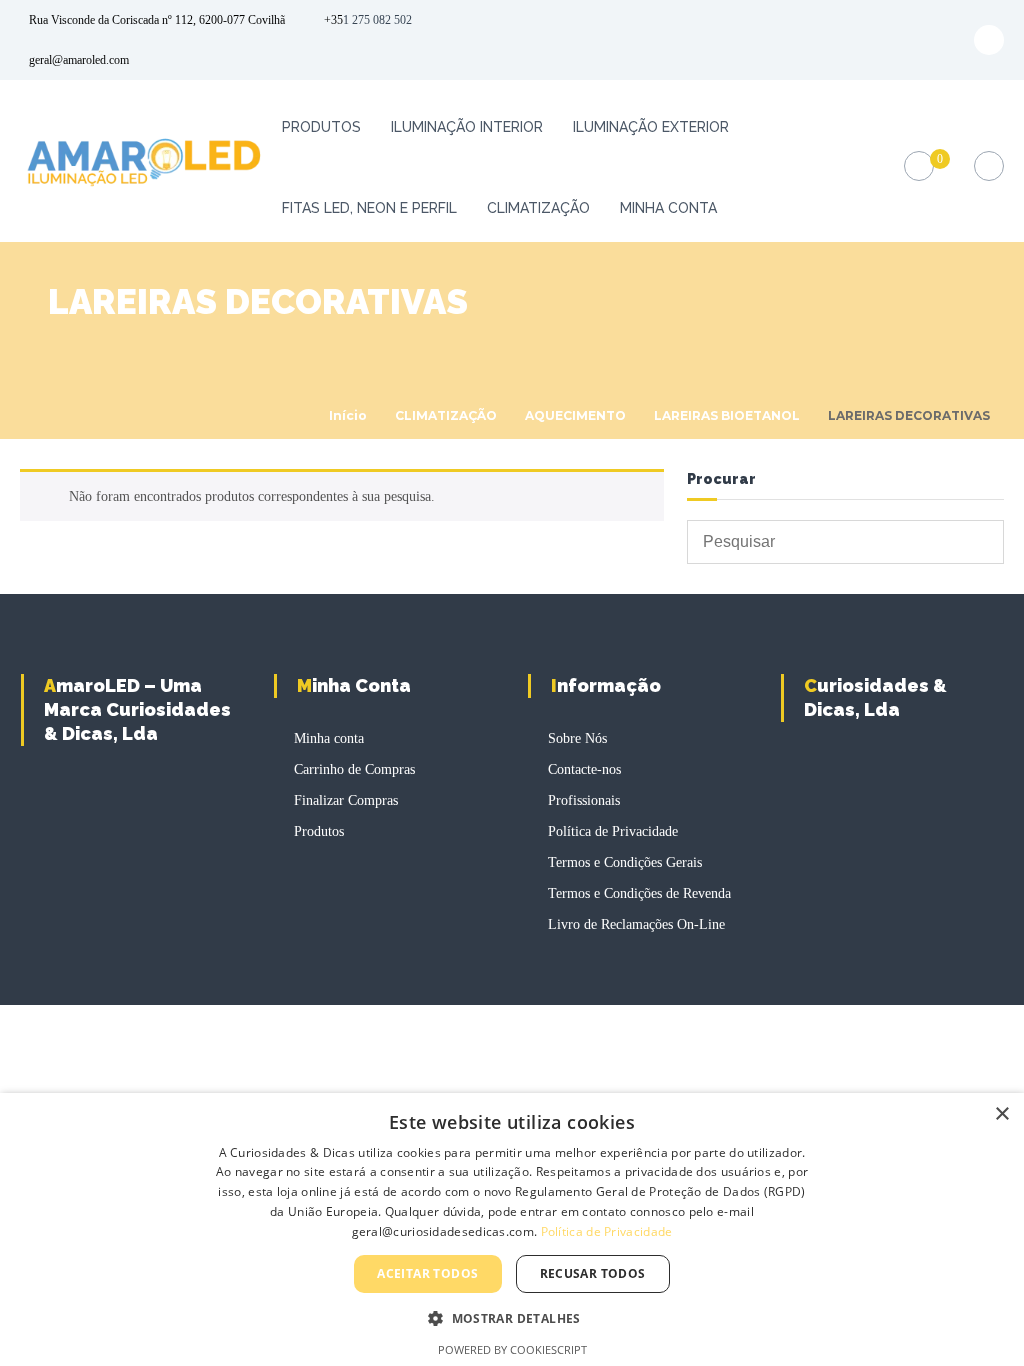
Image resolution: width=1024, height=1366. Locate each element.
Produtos (321, 127)
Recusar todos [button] (593, 1273)
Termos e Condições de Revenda (639, 893)
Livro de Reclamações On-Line (636, 924)
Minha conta (668, 208)
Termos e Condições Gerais (625, 862)
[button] (512, 1318)
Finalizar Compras (346, 800)
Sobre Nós (577, 738)
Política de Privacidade (613, 831)
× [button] (1001, 1114)
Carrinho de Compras (354, 769)
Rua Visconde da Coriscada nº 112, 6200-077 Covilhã (157, 20)
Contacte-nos (584, 769)
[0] (918, 166)
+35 (333, 20)
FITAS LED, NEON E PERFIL (369, 208)
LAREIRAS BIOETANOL (727, 415)
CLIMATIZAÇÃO (538, 208)
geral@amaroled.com (79, 60)
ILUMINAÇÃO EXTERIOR (651, 127)
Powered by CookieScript (512, 1349)
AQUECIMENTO (575, 415)
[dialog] (512, 1229)
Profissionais (584, 800)
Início (348, 415)
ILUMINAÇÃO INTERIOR (467, 127)
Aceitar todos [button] (427, 1273)
